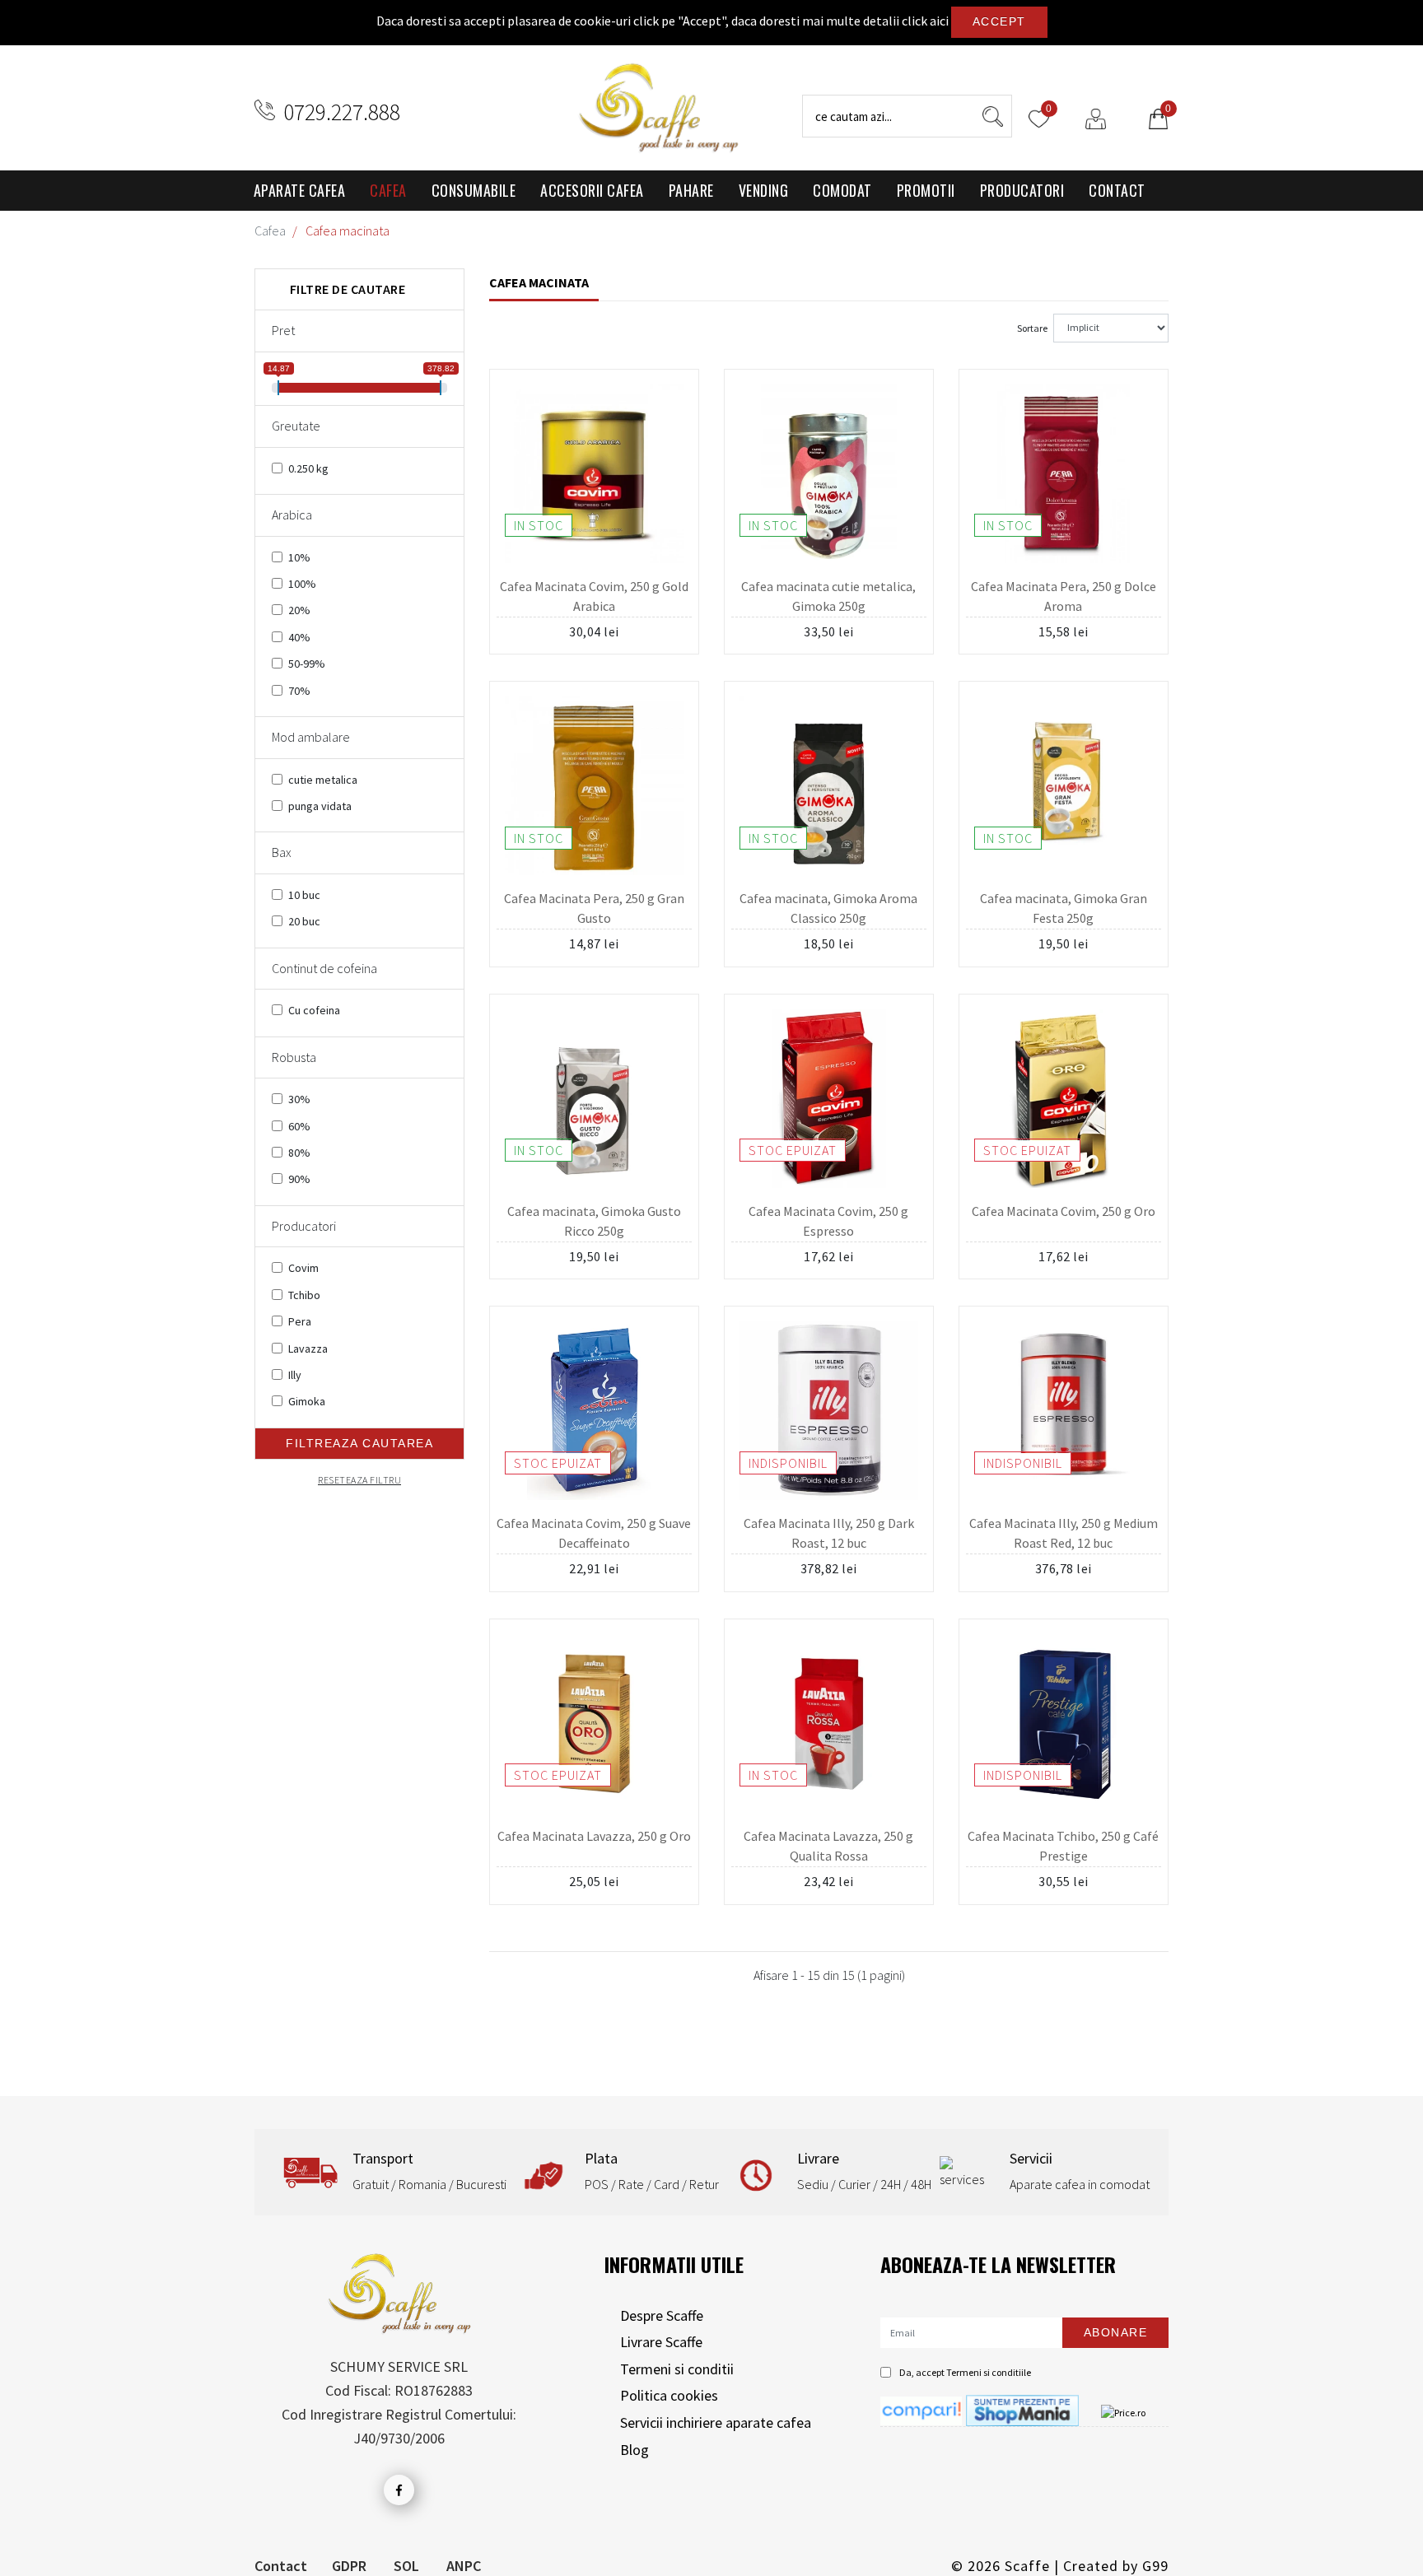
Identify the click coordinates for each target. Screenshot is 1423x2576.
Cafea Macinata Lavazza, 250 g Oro (594, 1836)
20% (299, 610)
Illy (295, 1375)
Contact (1117, 190)
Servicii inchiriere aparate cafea (716, 2422)
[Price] (1123, 2412)
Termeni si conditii (677, 2369)
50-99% (307, 664)
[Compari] (921, 2409)
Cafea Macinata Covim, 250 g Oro (1064, 1211)
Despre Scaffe (662, 2315)
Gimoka (307, 1401)
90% (299, 1179)
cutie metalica (323, 780)
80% (299, 1153)
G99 (1155, 2566)
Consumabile (474, 190)
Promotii (926, 190)
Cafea (388, 190)
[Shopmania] (1022, 2409)
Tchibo (304, 1295)
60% (299, 1126)
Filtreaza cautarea (359, 1443)
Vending (764, 190)
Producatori (1022, 190)
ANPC (464, 2566)
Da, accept (965, 2372)
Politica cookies (669, 2395)
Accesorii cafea (592, 190)
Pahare (691, 190)
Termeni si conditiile (989, 2372)
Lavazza (308, 1349)
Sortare (1032, 328)
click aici (925, 21)
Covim (303, 1268)
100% (302, 584)
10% (299, 557)
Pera (300, 1321)
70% (299, 691)
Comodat (842, 190)
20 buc (304, 921)
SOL (406, 2566)
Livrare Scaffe (661, 2342)
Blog (635, 2450)
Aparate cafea (300, 190)
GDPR (349, 2566)
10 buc (304, 895)
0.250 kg (308, 468)
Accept (999, 21)
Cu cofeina (314, 1010)
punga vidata (320, 806)
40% (299, 637)
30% (299, 1099)
